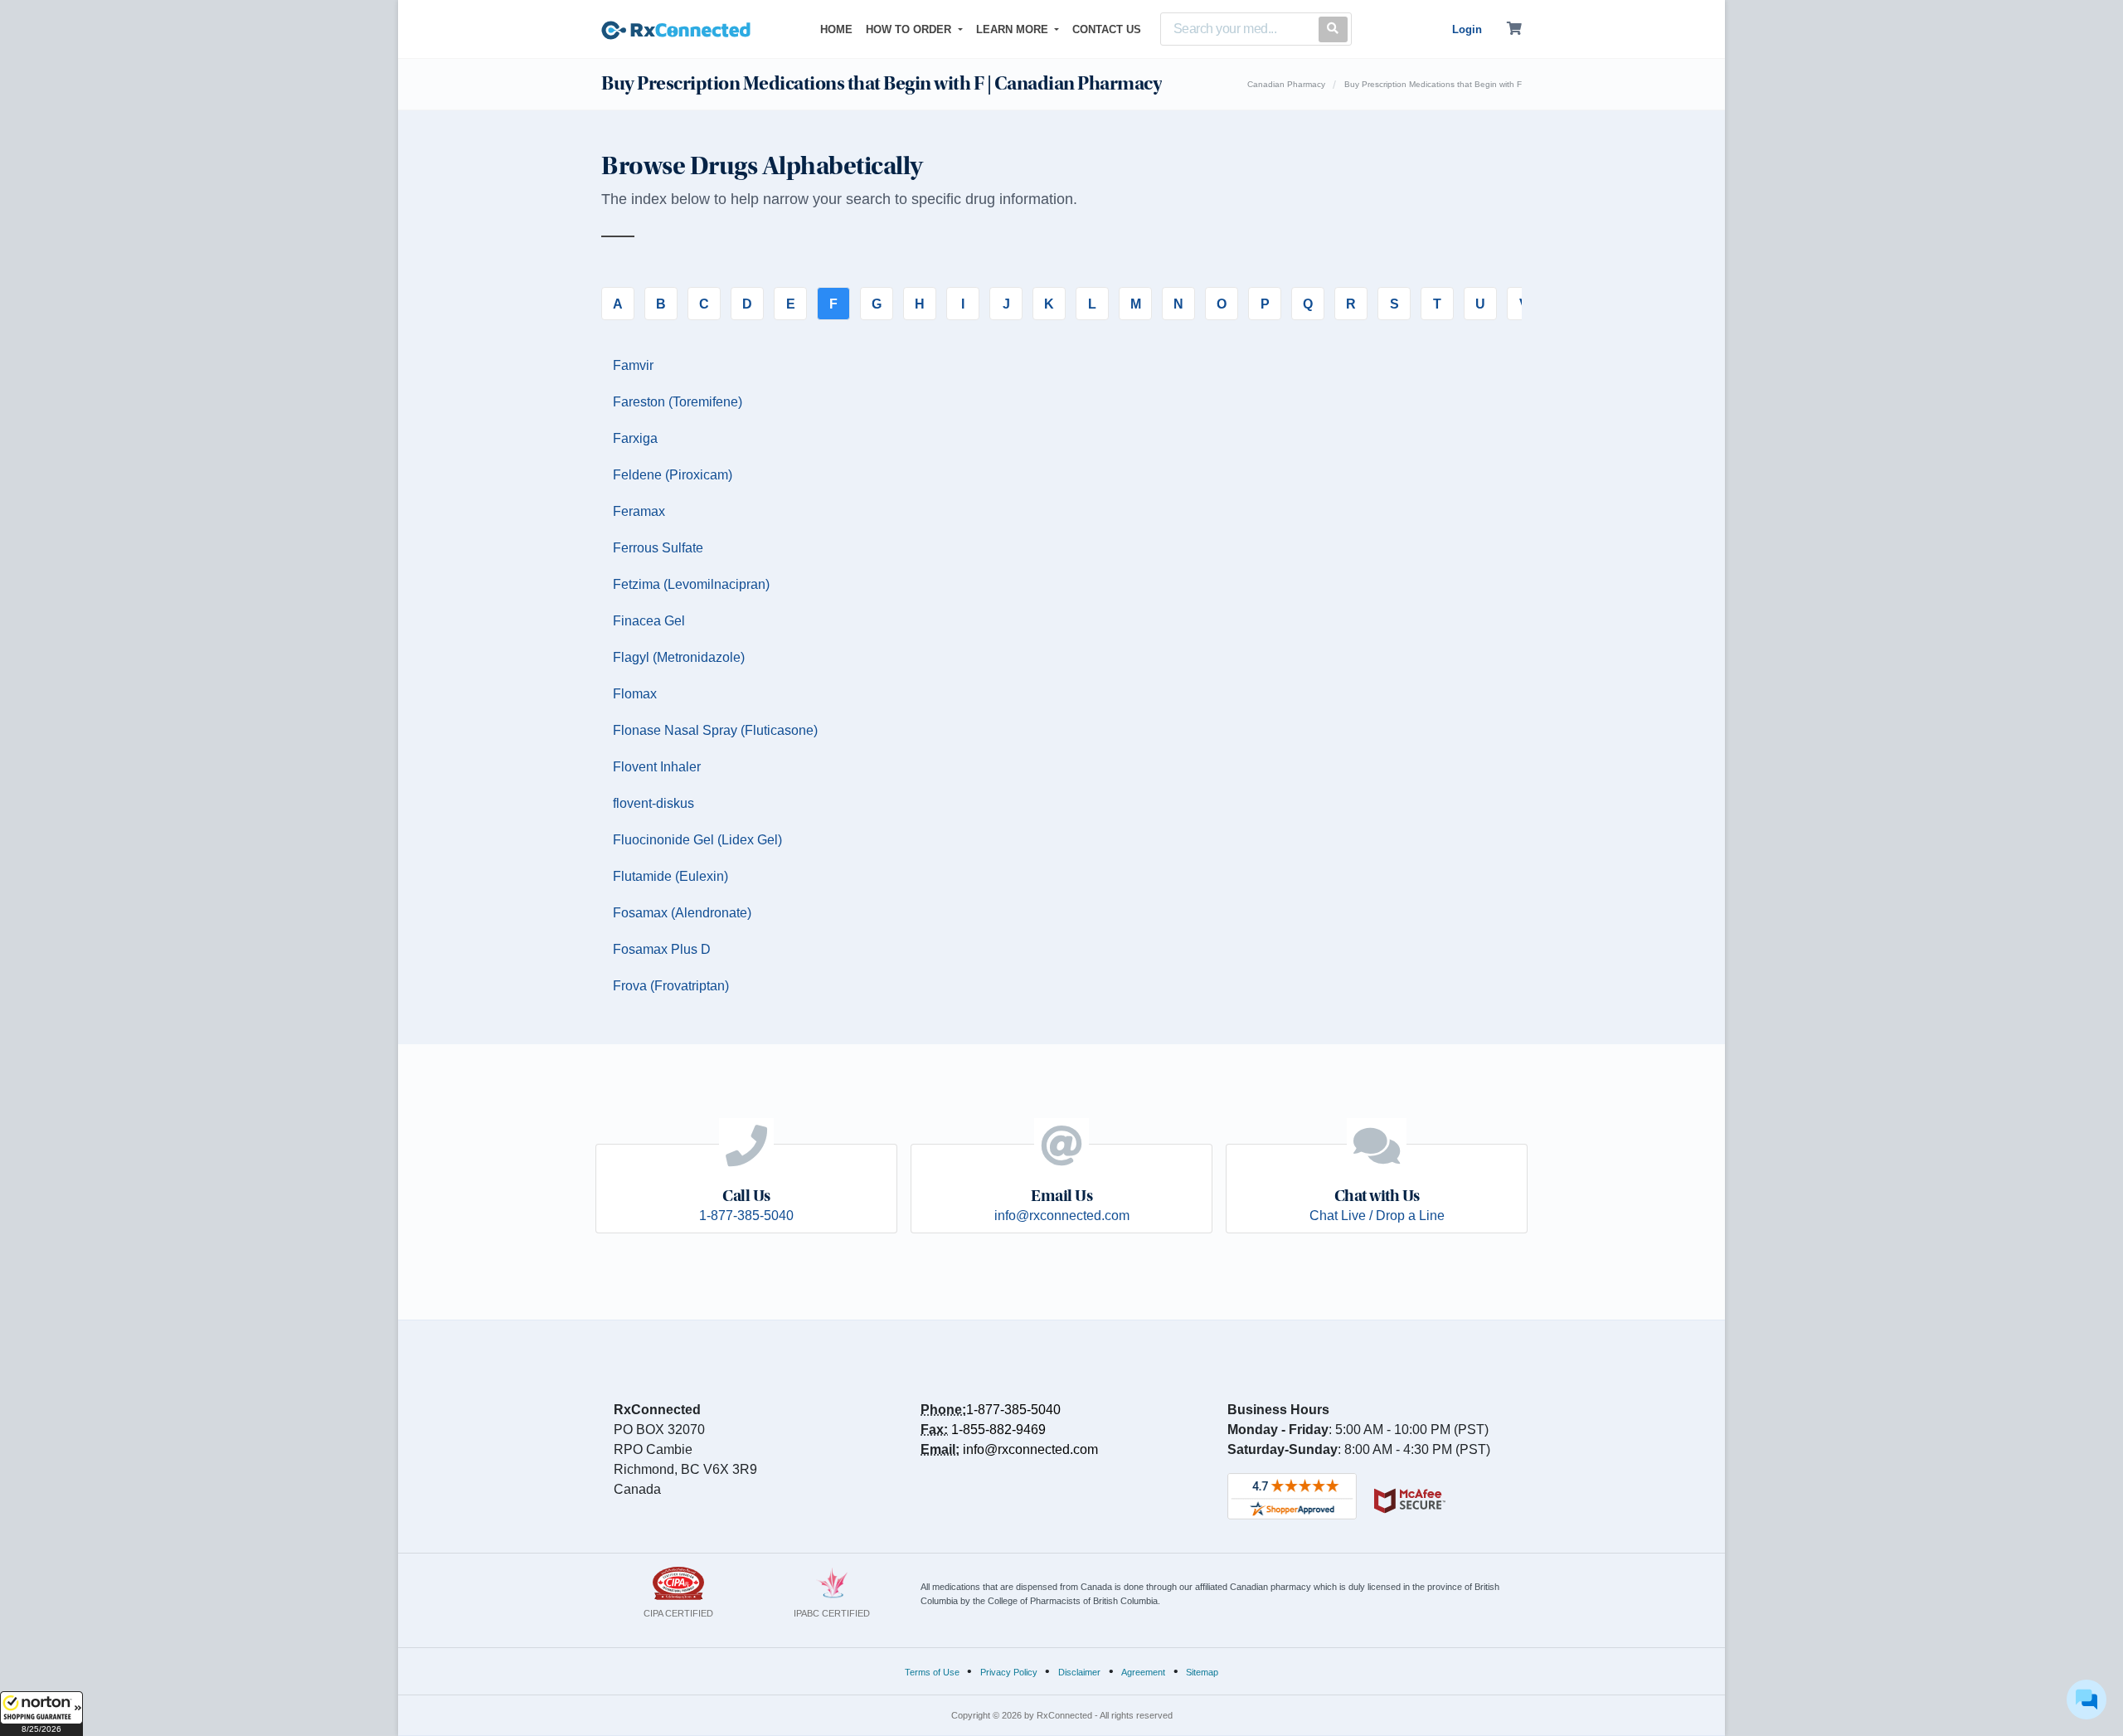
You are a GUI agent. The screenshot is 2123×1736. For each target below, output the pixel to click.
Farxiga (635, 438)
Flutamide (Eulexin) (670, 876)
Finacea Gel (649, 621)
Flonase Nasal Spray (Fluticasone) (715, 730)
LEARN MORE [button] (1014, 29)
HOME (840, 29)
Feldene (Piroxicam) (673, 475)
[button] (41, 1714)
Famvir (633, 365)
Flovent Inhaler (657, 767)
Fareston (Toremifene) (678, 402)
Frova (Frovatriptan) (671, 986)
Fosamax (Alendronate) (682, 913)
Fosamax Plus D (662, 949)
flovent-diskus (653, 803)
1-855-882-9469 (998, 1430)
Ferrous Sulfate (658, 548)
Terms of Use (932, 1672)
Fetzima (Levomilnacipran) (691, 584)
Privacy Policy (1009, 1672)
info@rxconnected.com (1030, 1449)
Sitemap (1202, 1672)
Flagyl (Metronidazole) (679, 657)
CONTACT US (1107, 29)
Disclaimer (1079, 1672)
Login (1467, 29)
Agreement (1143, 1672)
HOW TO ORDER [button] (910, 29)
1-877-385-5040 (1013, 1410)
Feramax (639, 511)
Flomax (635, 694)
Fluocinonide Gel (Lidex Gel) (697, 840)
